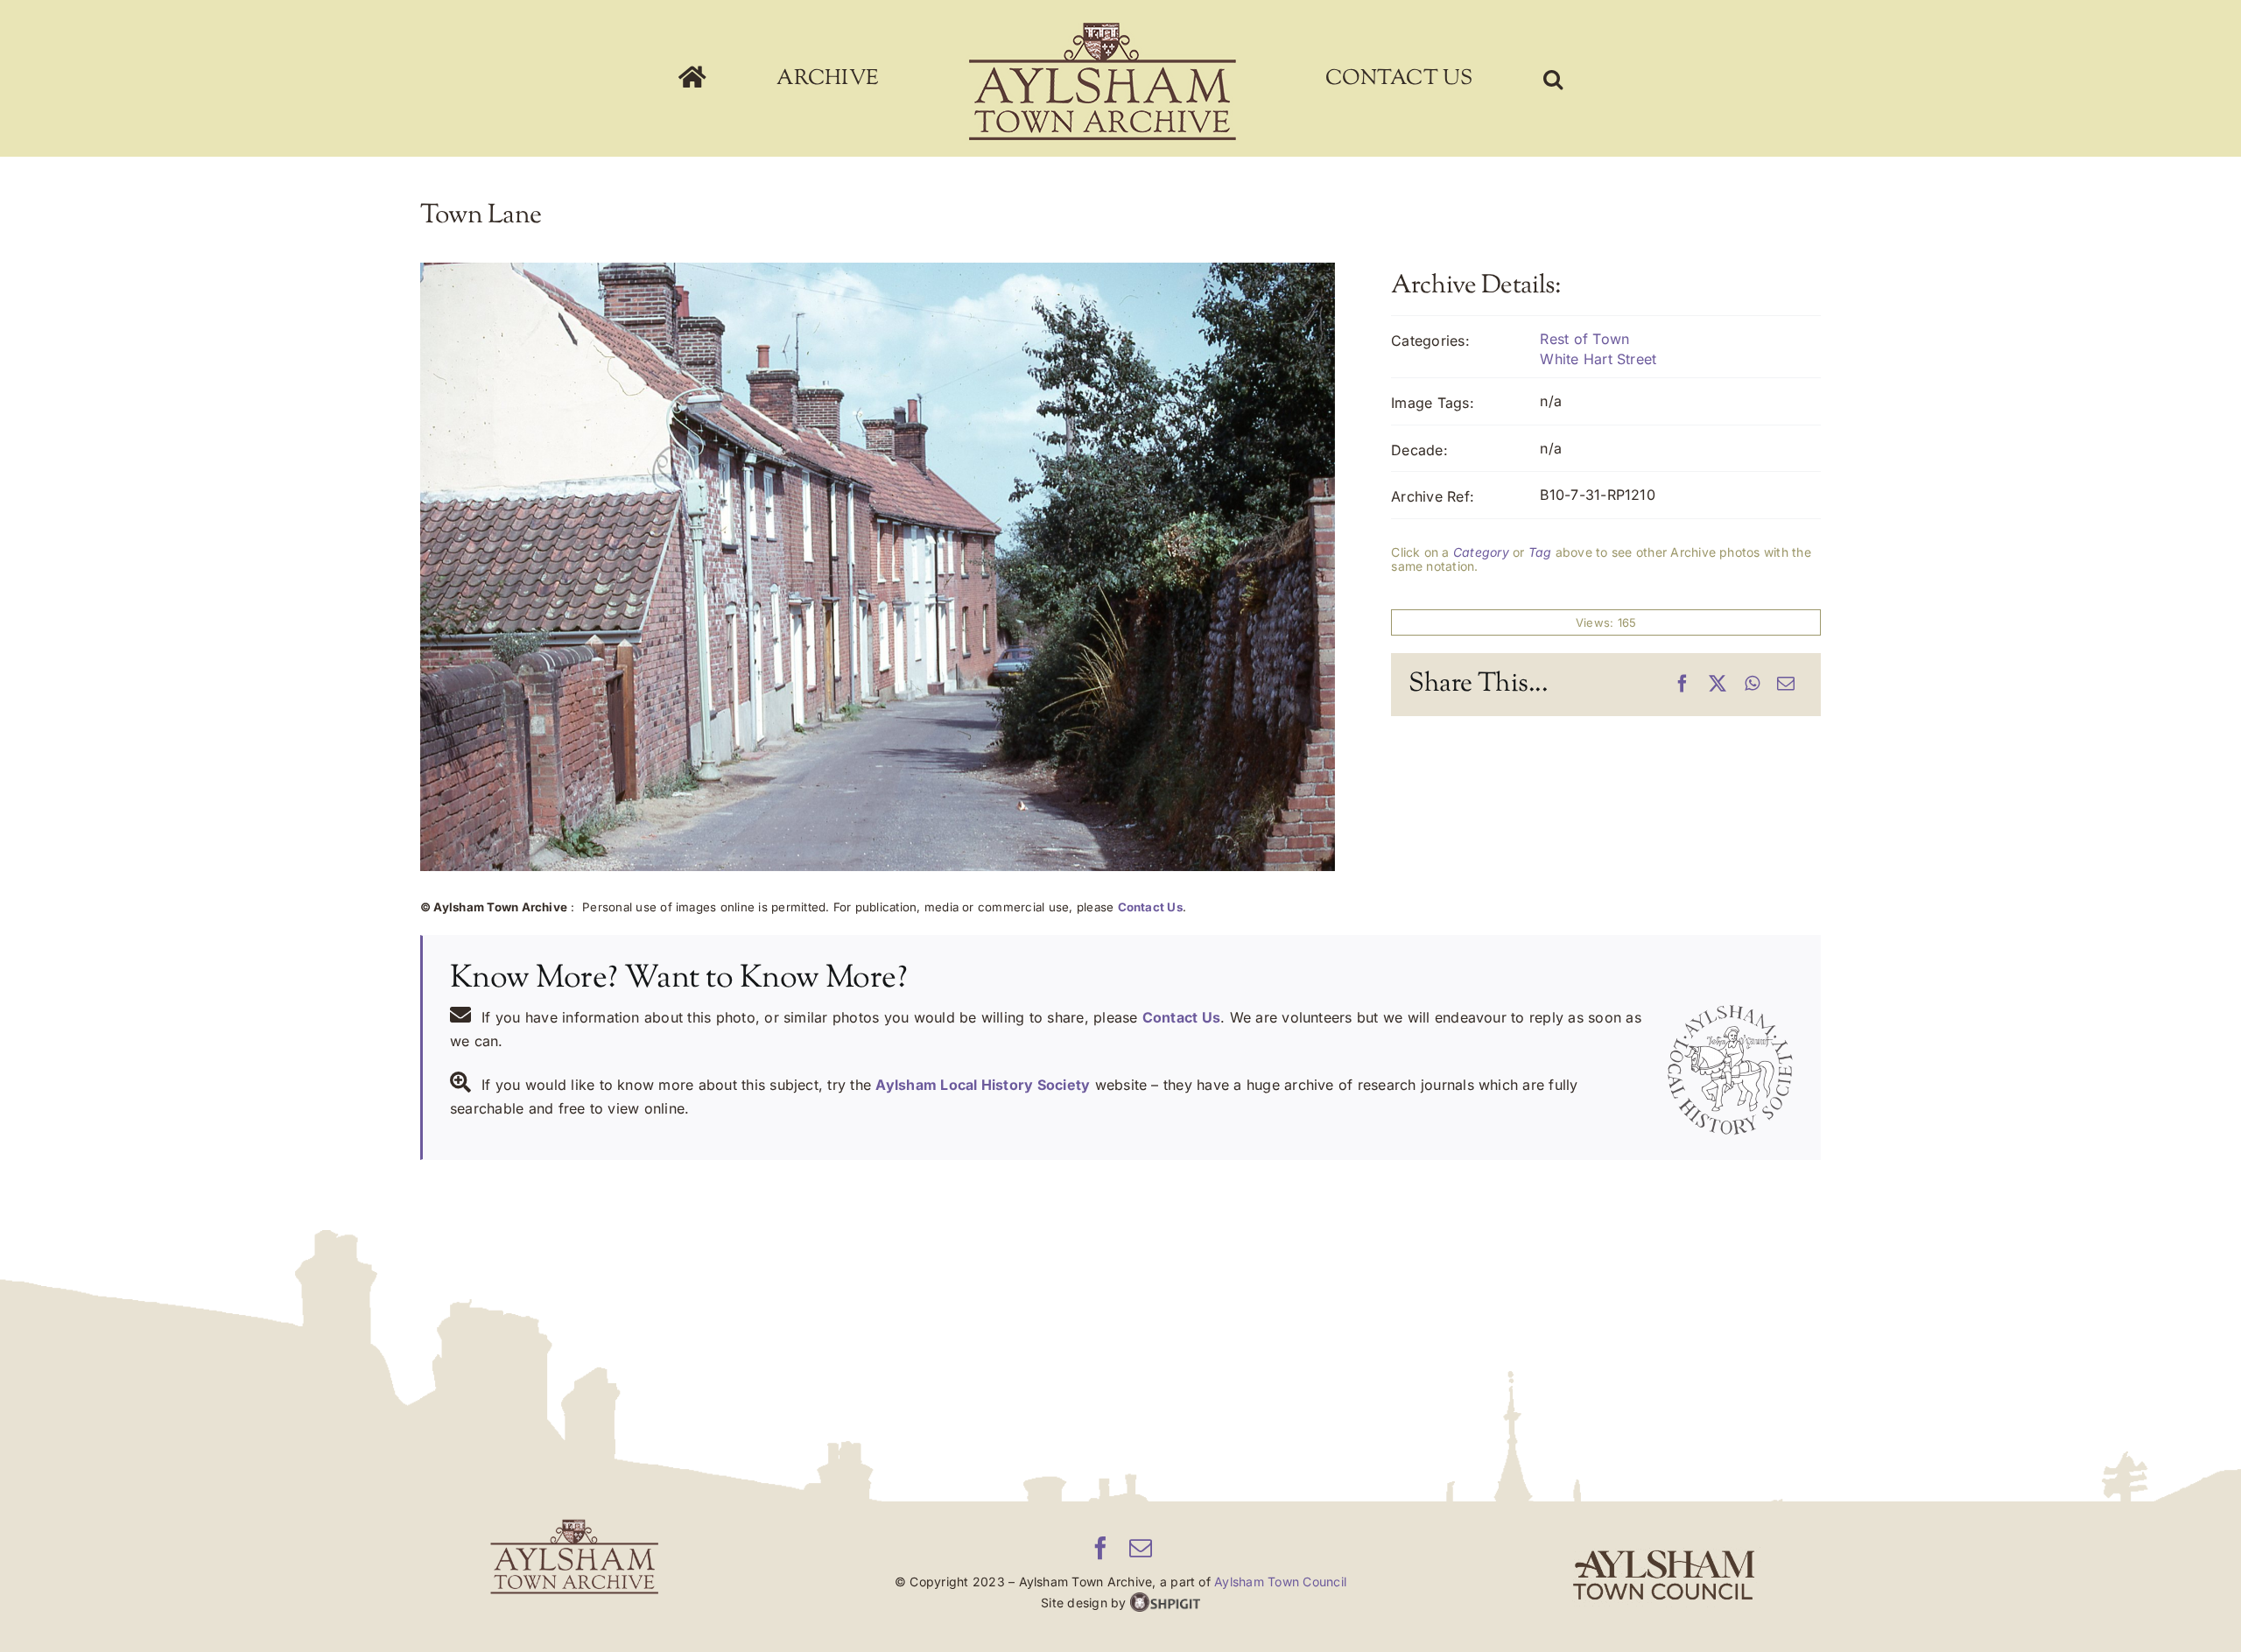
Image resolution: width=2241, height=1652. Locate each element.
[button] (1439, 79)
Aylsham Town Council (1280, 1582)
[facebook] (1100, 1548)
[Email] (1786, 685)
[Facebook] (1683, 685)
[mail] (1141, 1548)
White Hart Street (1598, 359)
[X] (1718, 685)
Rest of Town (1584, 339)
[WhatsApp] (1752, 685)
